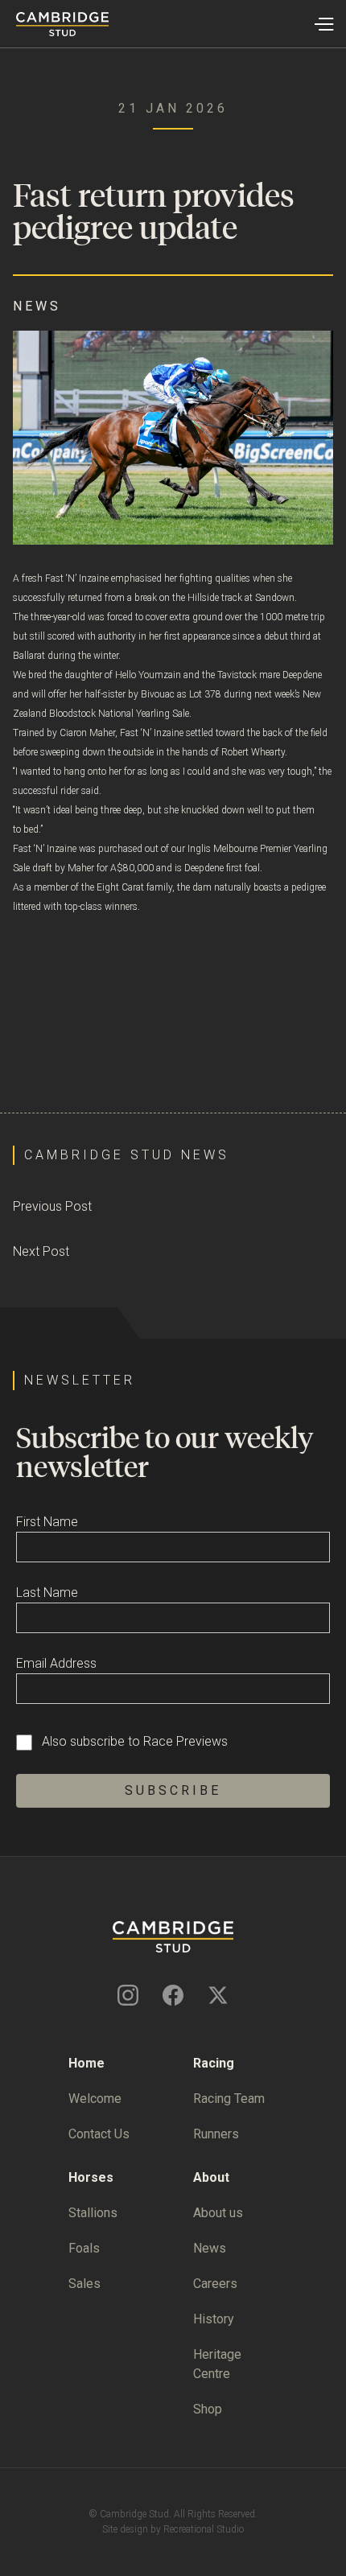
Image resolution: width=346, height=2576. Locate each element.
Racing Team (229, 2099)
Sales (84, 2284)
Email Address (56, 1663)
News (210, 2248)
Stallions (93, 2213)
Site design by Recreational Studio (173, 2529)
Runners (216, 2134)
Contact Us (99, 2134)
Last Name (47, 1593)
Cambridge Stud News (127, 1155)
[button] (323, 24)
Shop (208, 2409)
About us (218, 2213)
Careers (215, 2284)
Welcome (95, 2099)
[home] (54, 24)
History (214, 2319)
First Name (47, 1522)
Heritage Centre (217, 2364)
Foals (84, 2248)
